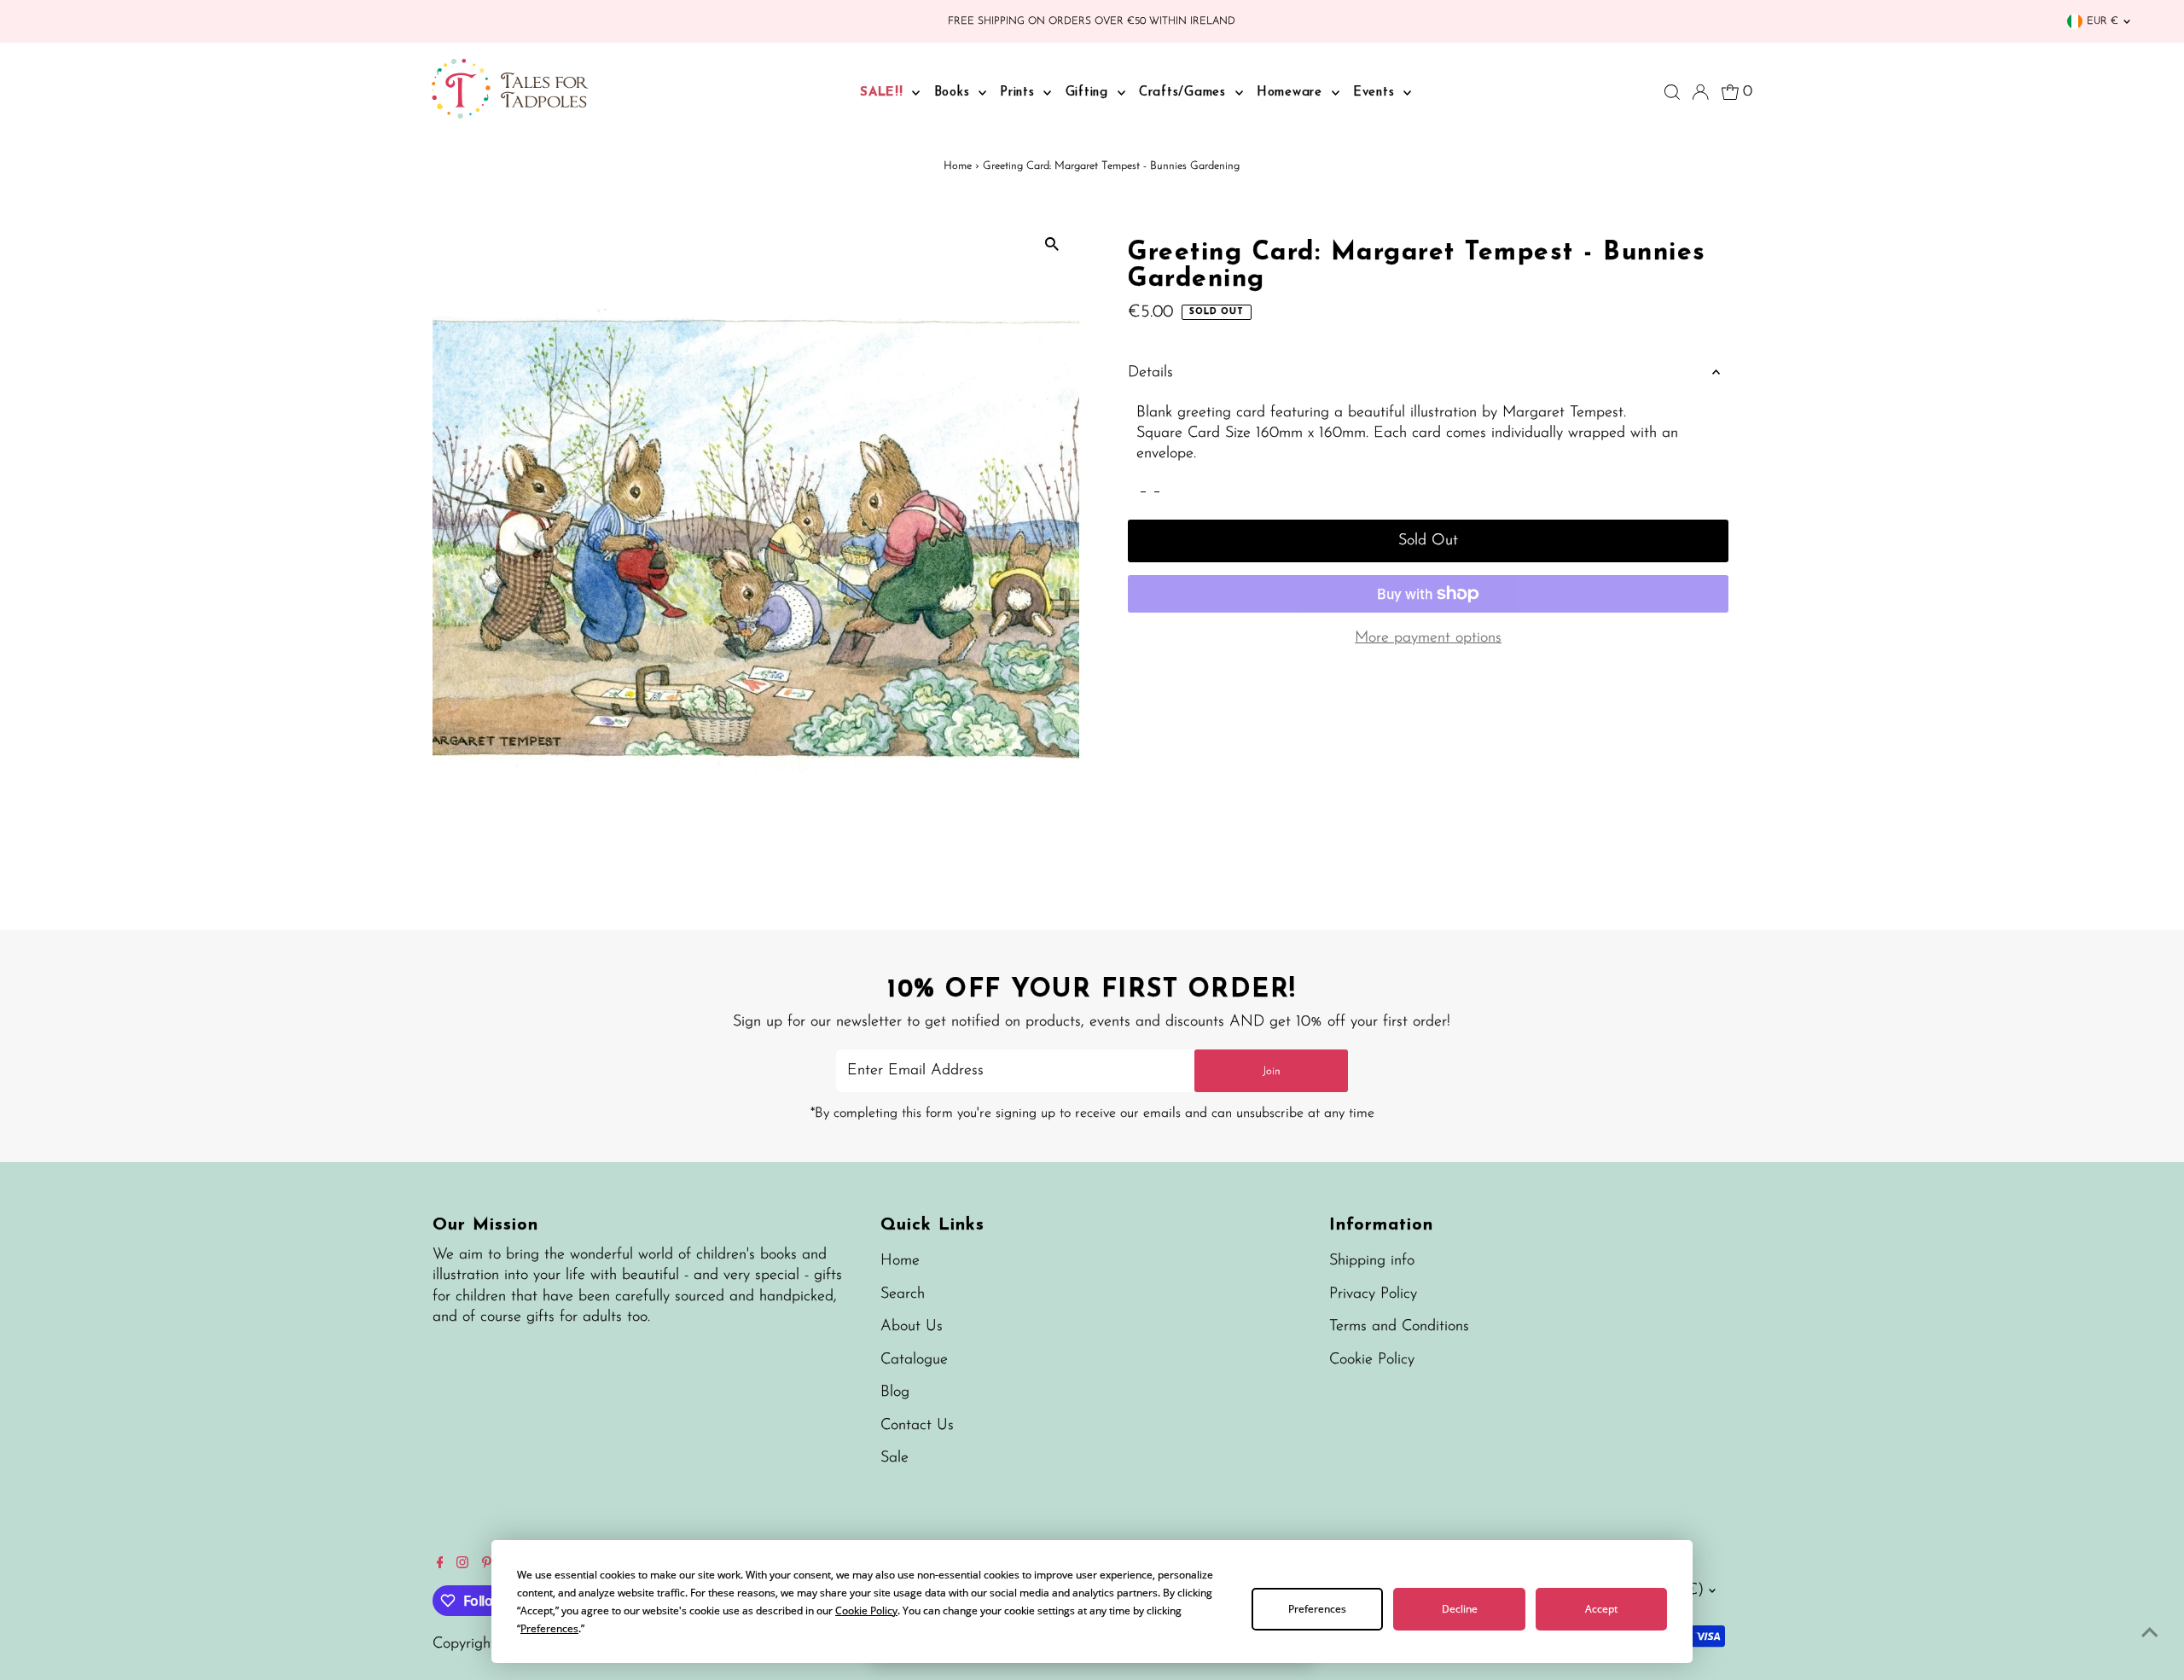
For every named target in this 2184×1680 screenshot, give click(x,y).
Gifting (1089, 93)
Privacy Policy (1373, 1294)
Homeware (1292, 93)
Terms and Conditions (1399, 1327)
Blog (895, 1392)
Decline (1460, 1609)
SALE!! (884, 93)
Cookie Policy (1372, 1360)
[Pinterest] (487, 1565)
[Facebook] (440, 1565)
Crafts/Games (1185, 93)
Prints (1019, 93)
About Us (912, 1327)
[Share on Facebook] (1143, 487)
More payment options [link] (1428, 638)
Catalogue (914, 1360)
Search (903, 1294)
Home (958, 166)
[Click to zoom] (1051, 244)
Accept (1601, 1609)
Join (1272, 1071)
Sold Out (1428, 541)
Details (1150, 373)
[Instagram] (462, 1565)
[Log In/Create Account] (1700, 92)
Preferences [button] (549, 1628)
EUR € (2103, 21)
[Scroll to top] (2150, 1633)
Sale (895, 1458)
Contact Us (917, 1426)
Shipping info (1372, 1261)
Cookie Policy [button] (866, 1610)
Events (1376, 93)
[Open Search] (1672, 92)
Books (955, 93)
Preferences (1317, 1609)
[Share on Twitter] (1157, 487)
